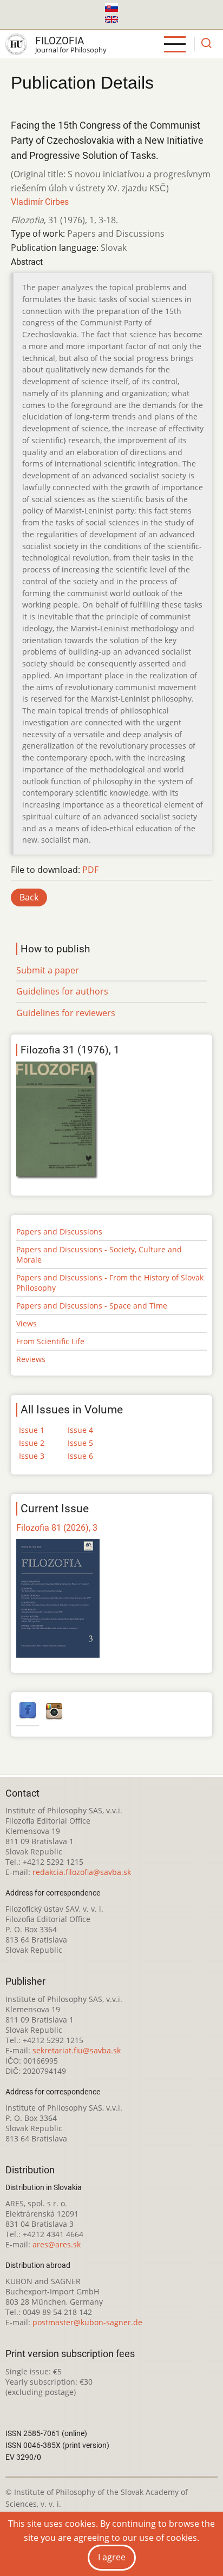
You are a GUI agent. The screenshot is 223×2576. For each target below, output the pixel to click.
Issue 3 (32, 1456)
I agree (112, 2557)
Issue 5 (80, 1443)
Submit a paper (48, 970)
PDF (90, 870)
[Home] (16, 44)
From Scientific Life (50, 1341)
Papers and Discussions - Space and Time (92, 1306)
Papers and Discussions (59, 1232)
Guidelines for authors (62, 991)
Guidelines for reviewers (66, 1013)
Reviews (31, 1359)
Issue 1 (32, 1430)
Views (27, 1323)
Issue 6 (80, 1456)
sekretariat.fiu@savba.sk (77, 2050)
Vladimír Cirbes (40, 202)
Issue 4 (80, 1430)
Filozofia (60, 41)
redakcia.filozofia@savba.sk (82, 1872)
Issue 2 (32, 1443)
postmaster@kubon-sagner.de (87, 2322)
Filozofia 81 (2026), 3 (57, 1528)
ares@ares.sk (57, 2244)
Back (29, 897)
